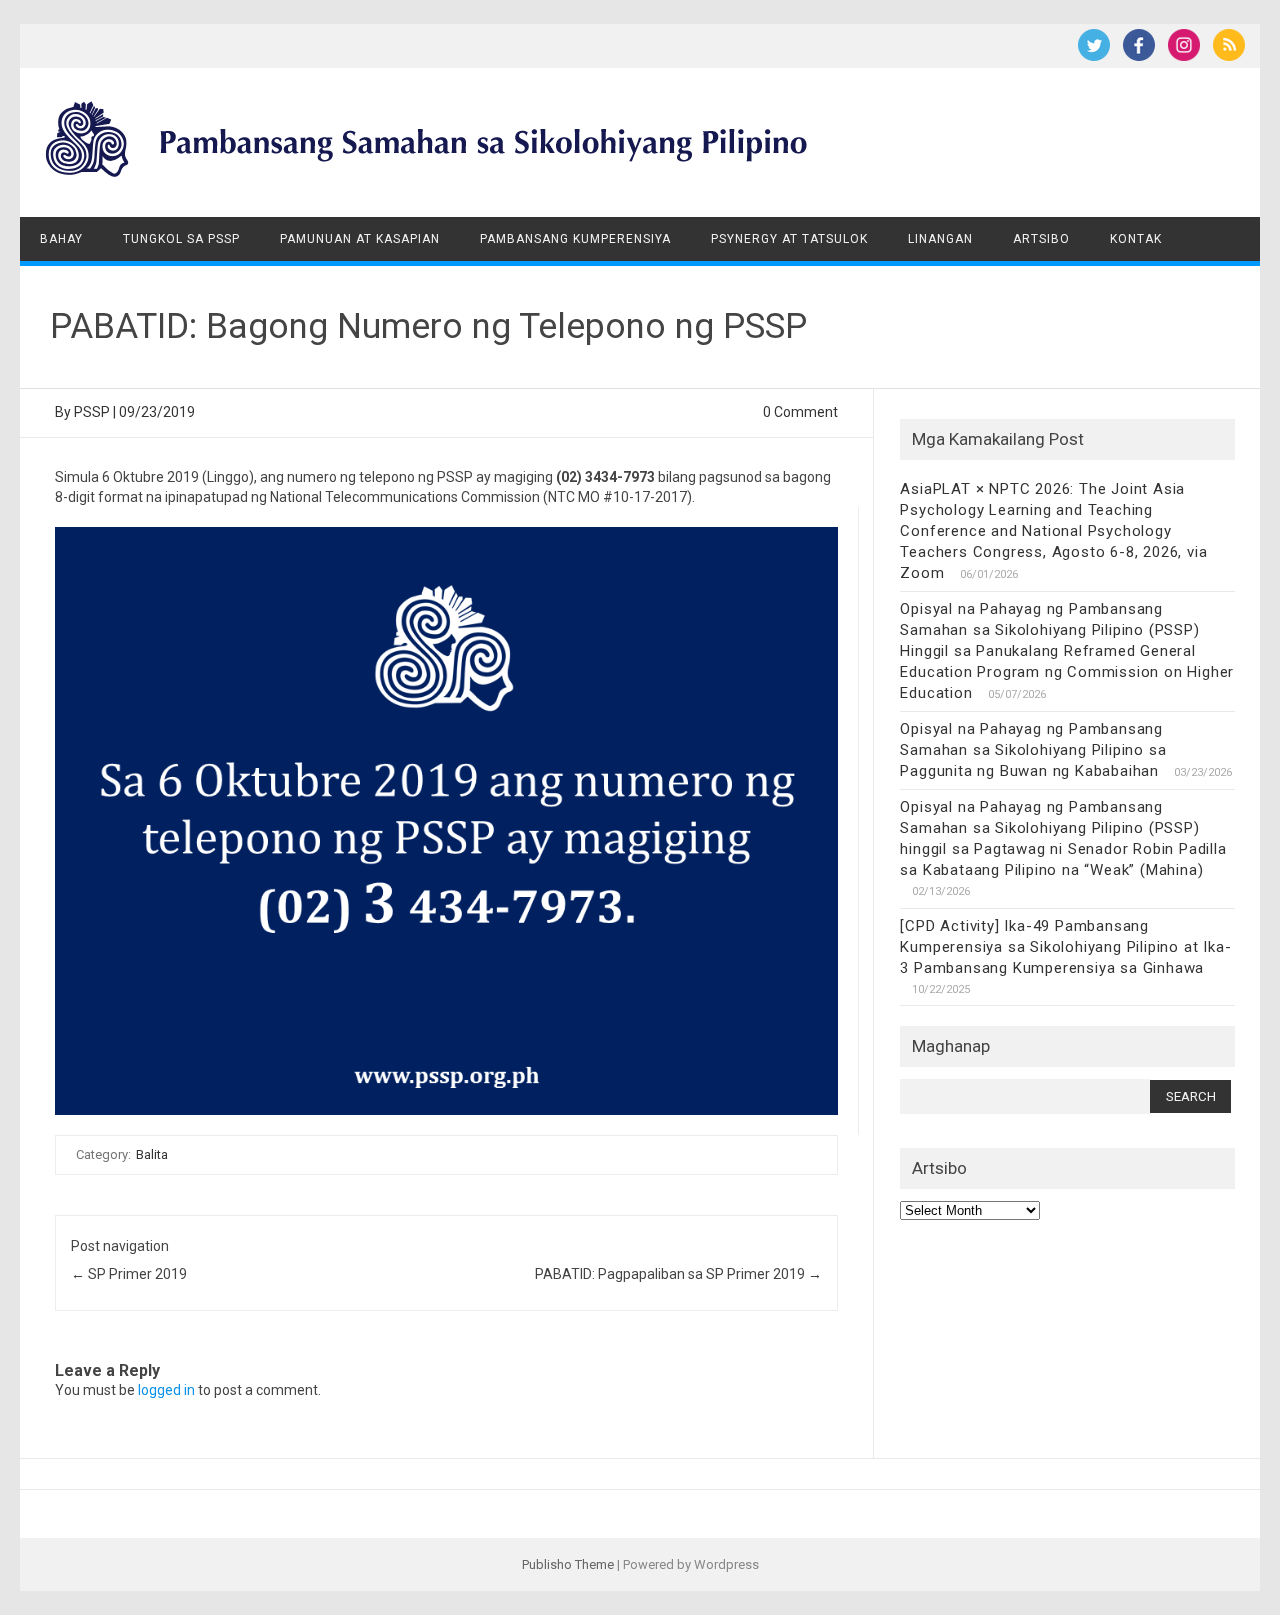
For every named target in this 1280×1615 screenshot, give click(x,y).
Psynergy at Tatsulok (789, 239)
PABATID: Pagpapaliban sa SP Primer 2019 (678, 1274)
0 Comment (800, 412)
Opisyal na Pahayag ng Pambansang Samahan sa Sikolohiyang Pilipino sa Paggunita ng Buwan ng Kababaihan (1033, 750)
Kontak (1136, 239)
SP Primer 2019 (129, 1274)
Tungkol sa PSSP (181, 239)
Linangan (940, 239)
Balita (152, 1154)
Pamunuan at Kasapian (360, 239)
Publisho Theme (568, 1564)
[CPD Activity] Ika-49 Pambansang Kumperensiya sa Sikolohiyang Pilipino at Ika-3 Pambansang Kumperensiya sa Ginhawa (1065, 947)
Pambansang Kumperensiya (575, 239)
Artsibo (1041, 239)
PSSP (92, 412)
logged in (166, 1390)
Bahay (61, 239)
